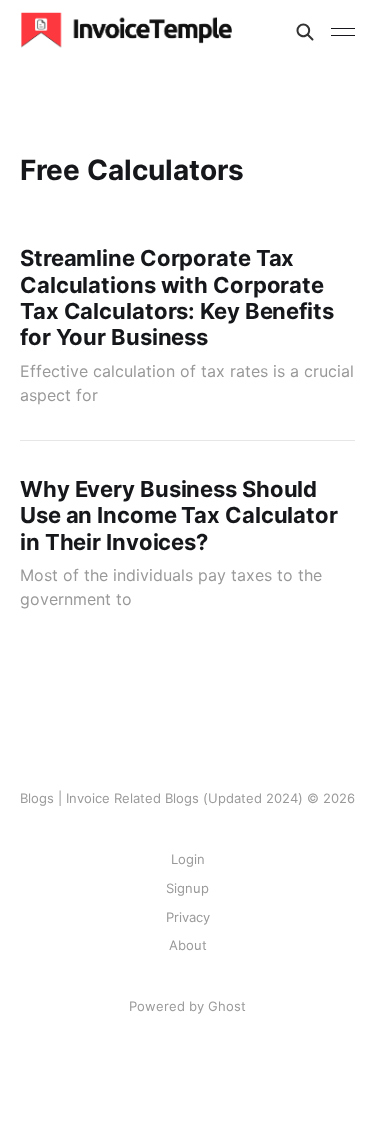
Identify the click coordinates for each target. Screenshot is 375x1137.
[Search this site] (305, 32)
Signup (187, 888)
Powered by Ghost (187, 1006)
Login (188, 859)
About (188, 945)
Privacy (188, 917)
